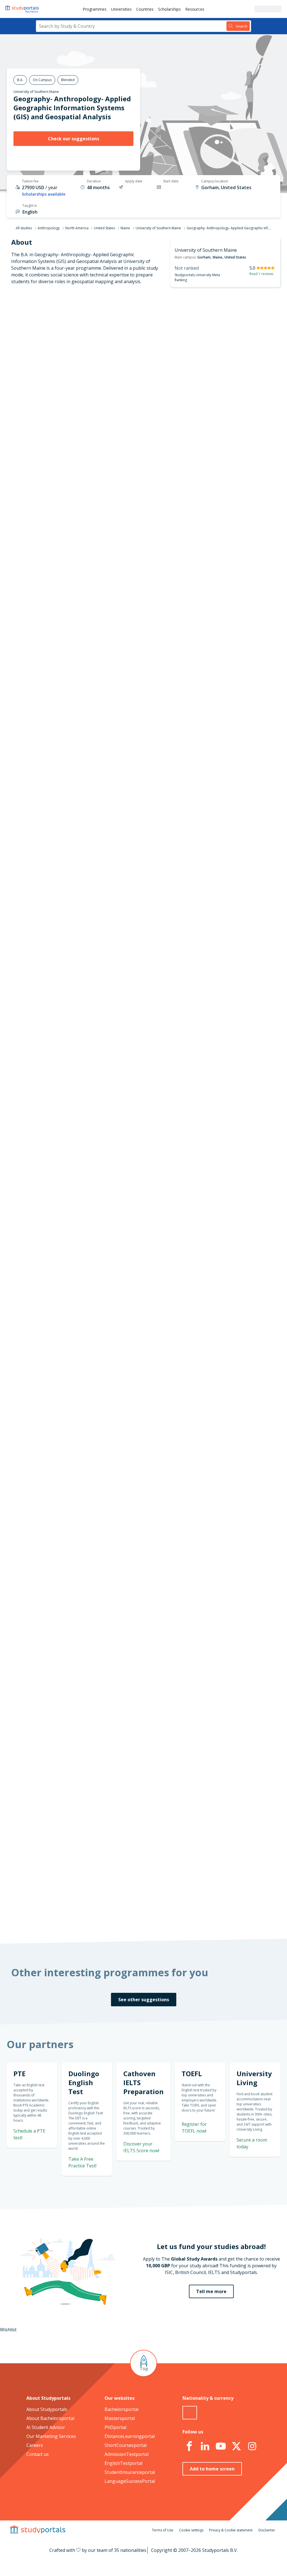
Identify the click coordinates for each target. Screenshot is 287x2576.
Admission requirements (60, 363)
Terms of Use (163, 2530)
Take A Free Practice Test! (239, 922)
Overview (76, 336)
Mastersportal (120, 2418)
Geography (112, 1135)
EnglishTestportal (123, 2463)
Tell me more (211, 2291)
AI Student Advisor (46, 2427)
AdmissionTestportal (127, 2454)
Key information (69, 323)
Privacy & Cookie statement (231, 2530)
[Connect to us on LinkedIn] (205, 2446)
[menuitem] (95, 9)
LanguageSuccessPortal (130, 2481)
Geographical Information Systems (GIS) (142, 1141)
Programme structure (63, 350)
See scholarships (126, 1794)
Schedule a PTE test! (246, 988)
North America (77, 228)
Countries (145, 9)
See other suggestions (144, 2000)
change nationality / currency (132, 1508)
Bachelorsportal (121, 2409)
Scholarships (169, 9)
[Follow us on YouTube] (221, 2446)
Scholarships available (44, 194)
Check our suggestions (74, 139)
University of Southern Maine (36, 92)
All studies (24, 228)
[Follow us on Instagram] (252, 2446)
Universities (121, 9)
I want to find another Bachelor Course (190, 665)
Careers (35, 2445)
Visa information (68, 404)
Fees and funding (67, 377)
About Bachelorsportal (50, 2418)
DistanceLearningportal (130, 2436)
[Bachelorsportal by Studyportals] (22, 9)
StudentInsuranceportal (130, 2472)
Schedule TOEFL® (249, 957)
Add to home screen (212, 2469)
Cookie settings (191, 2530)
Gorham (204, 257)
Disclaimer (267, 2530)
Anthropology (49, 228)
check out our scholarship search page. (210, 1916)
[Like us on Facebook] (189, 2446)
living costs (123, 1644)
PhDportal (115, 2427)
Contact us (38, 2454)
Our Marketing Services (51, 2436)
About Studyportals (47, 2409)
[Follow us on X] (236, 2446)
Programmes (95, 9)
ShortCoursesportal (126, 2445)
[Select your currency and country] (190, 2413)
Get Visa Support (249, 1689)
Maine (125, 228)
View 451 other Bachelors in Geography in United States (159, 1155)
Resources (195, 9)
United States (104, 228)
